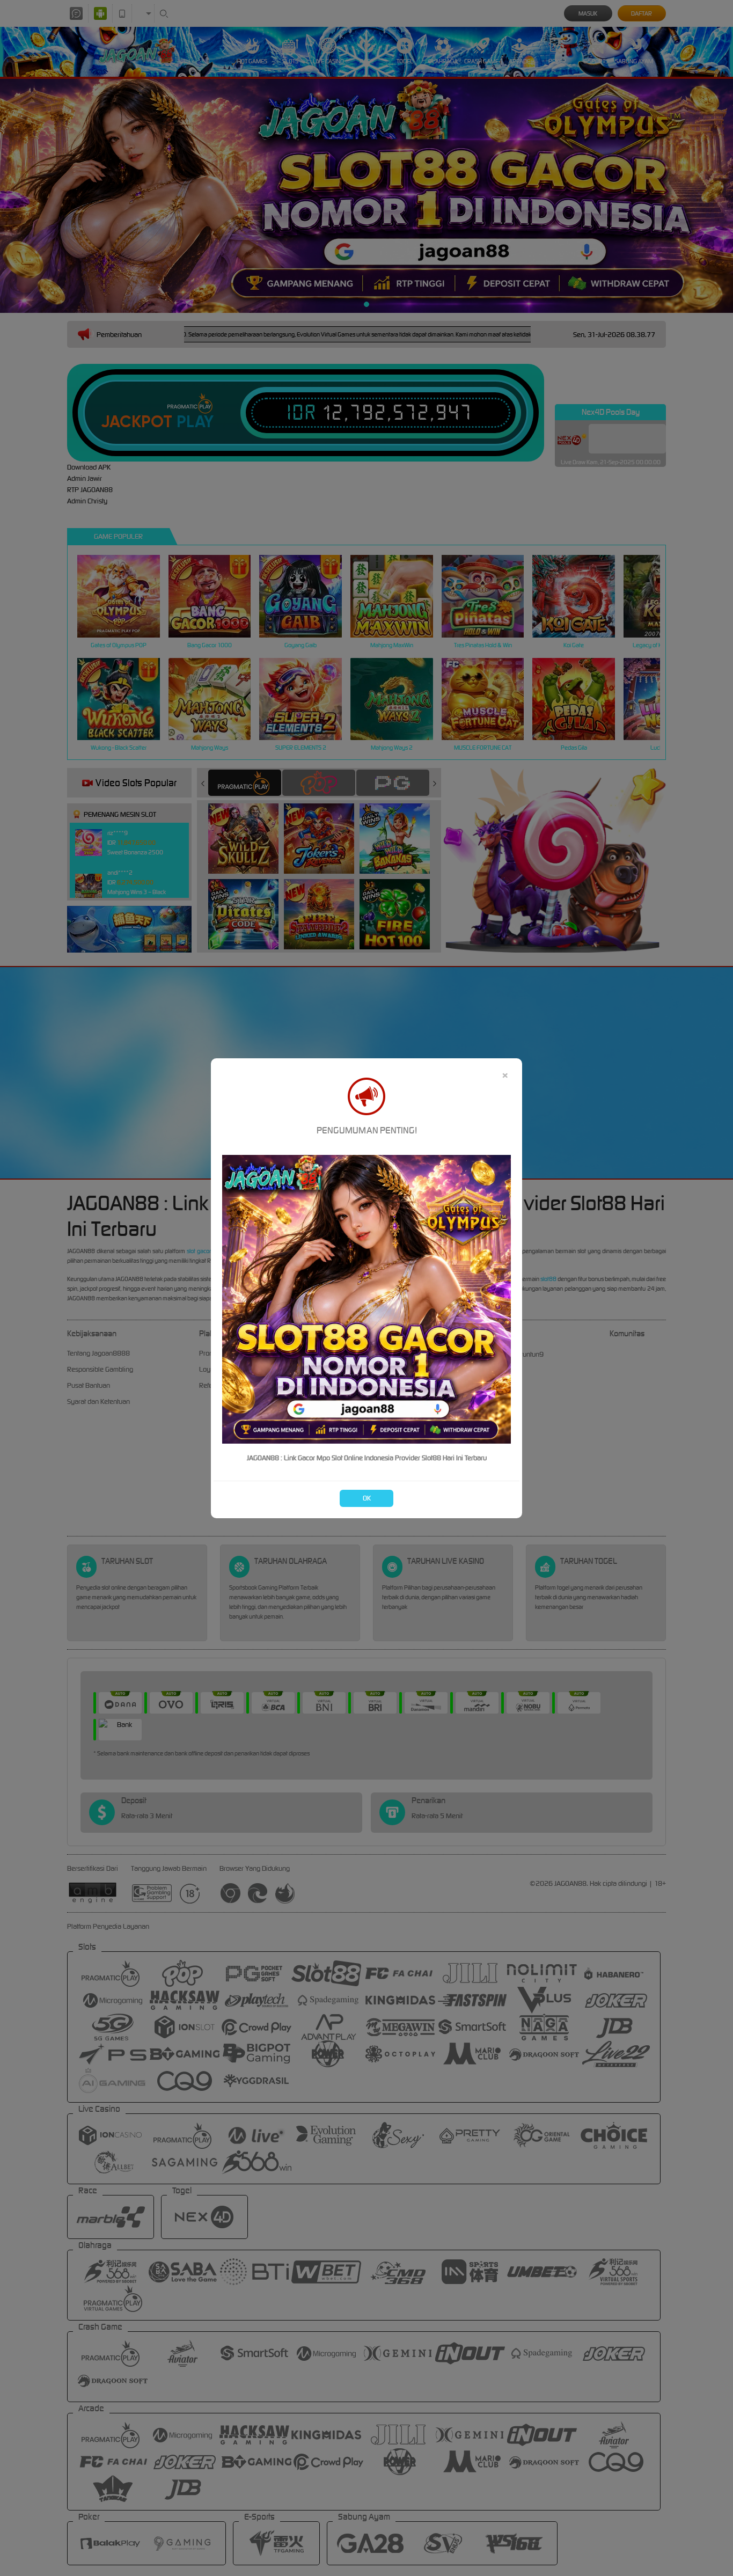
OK (367, 1498)
